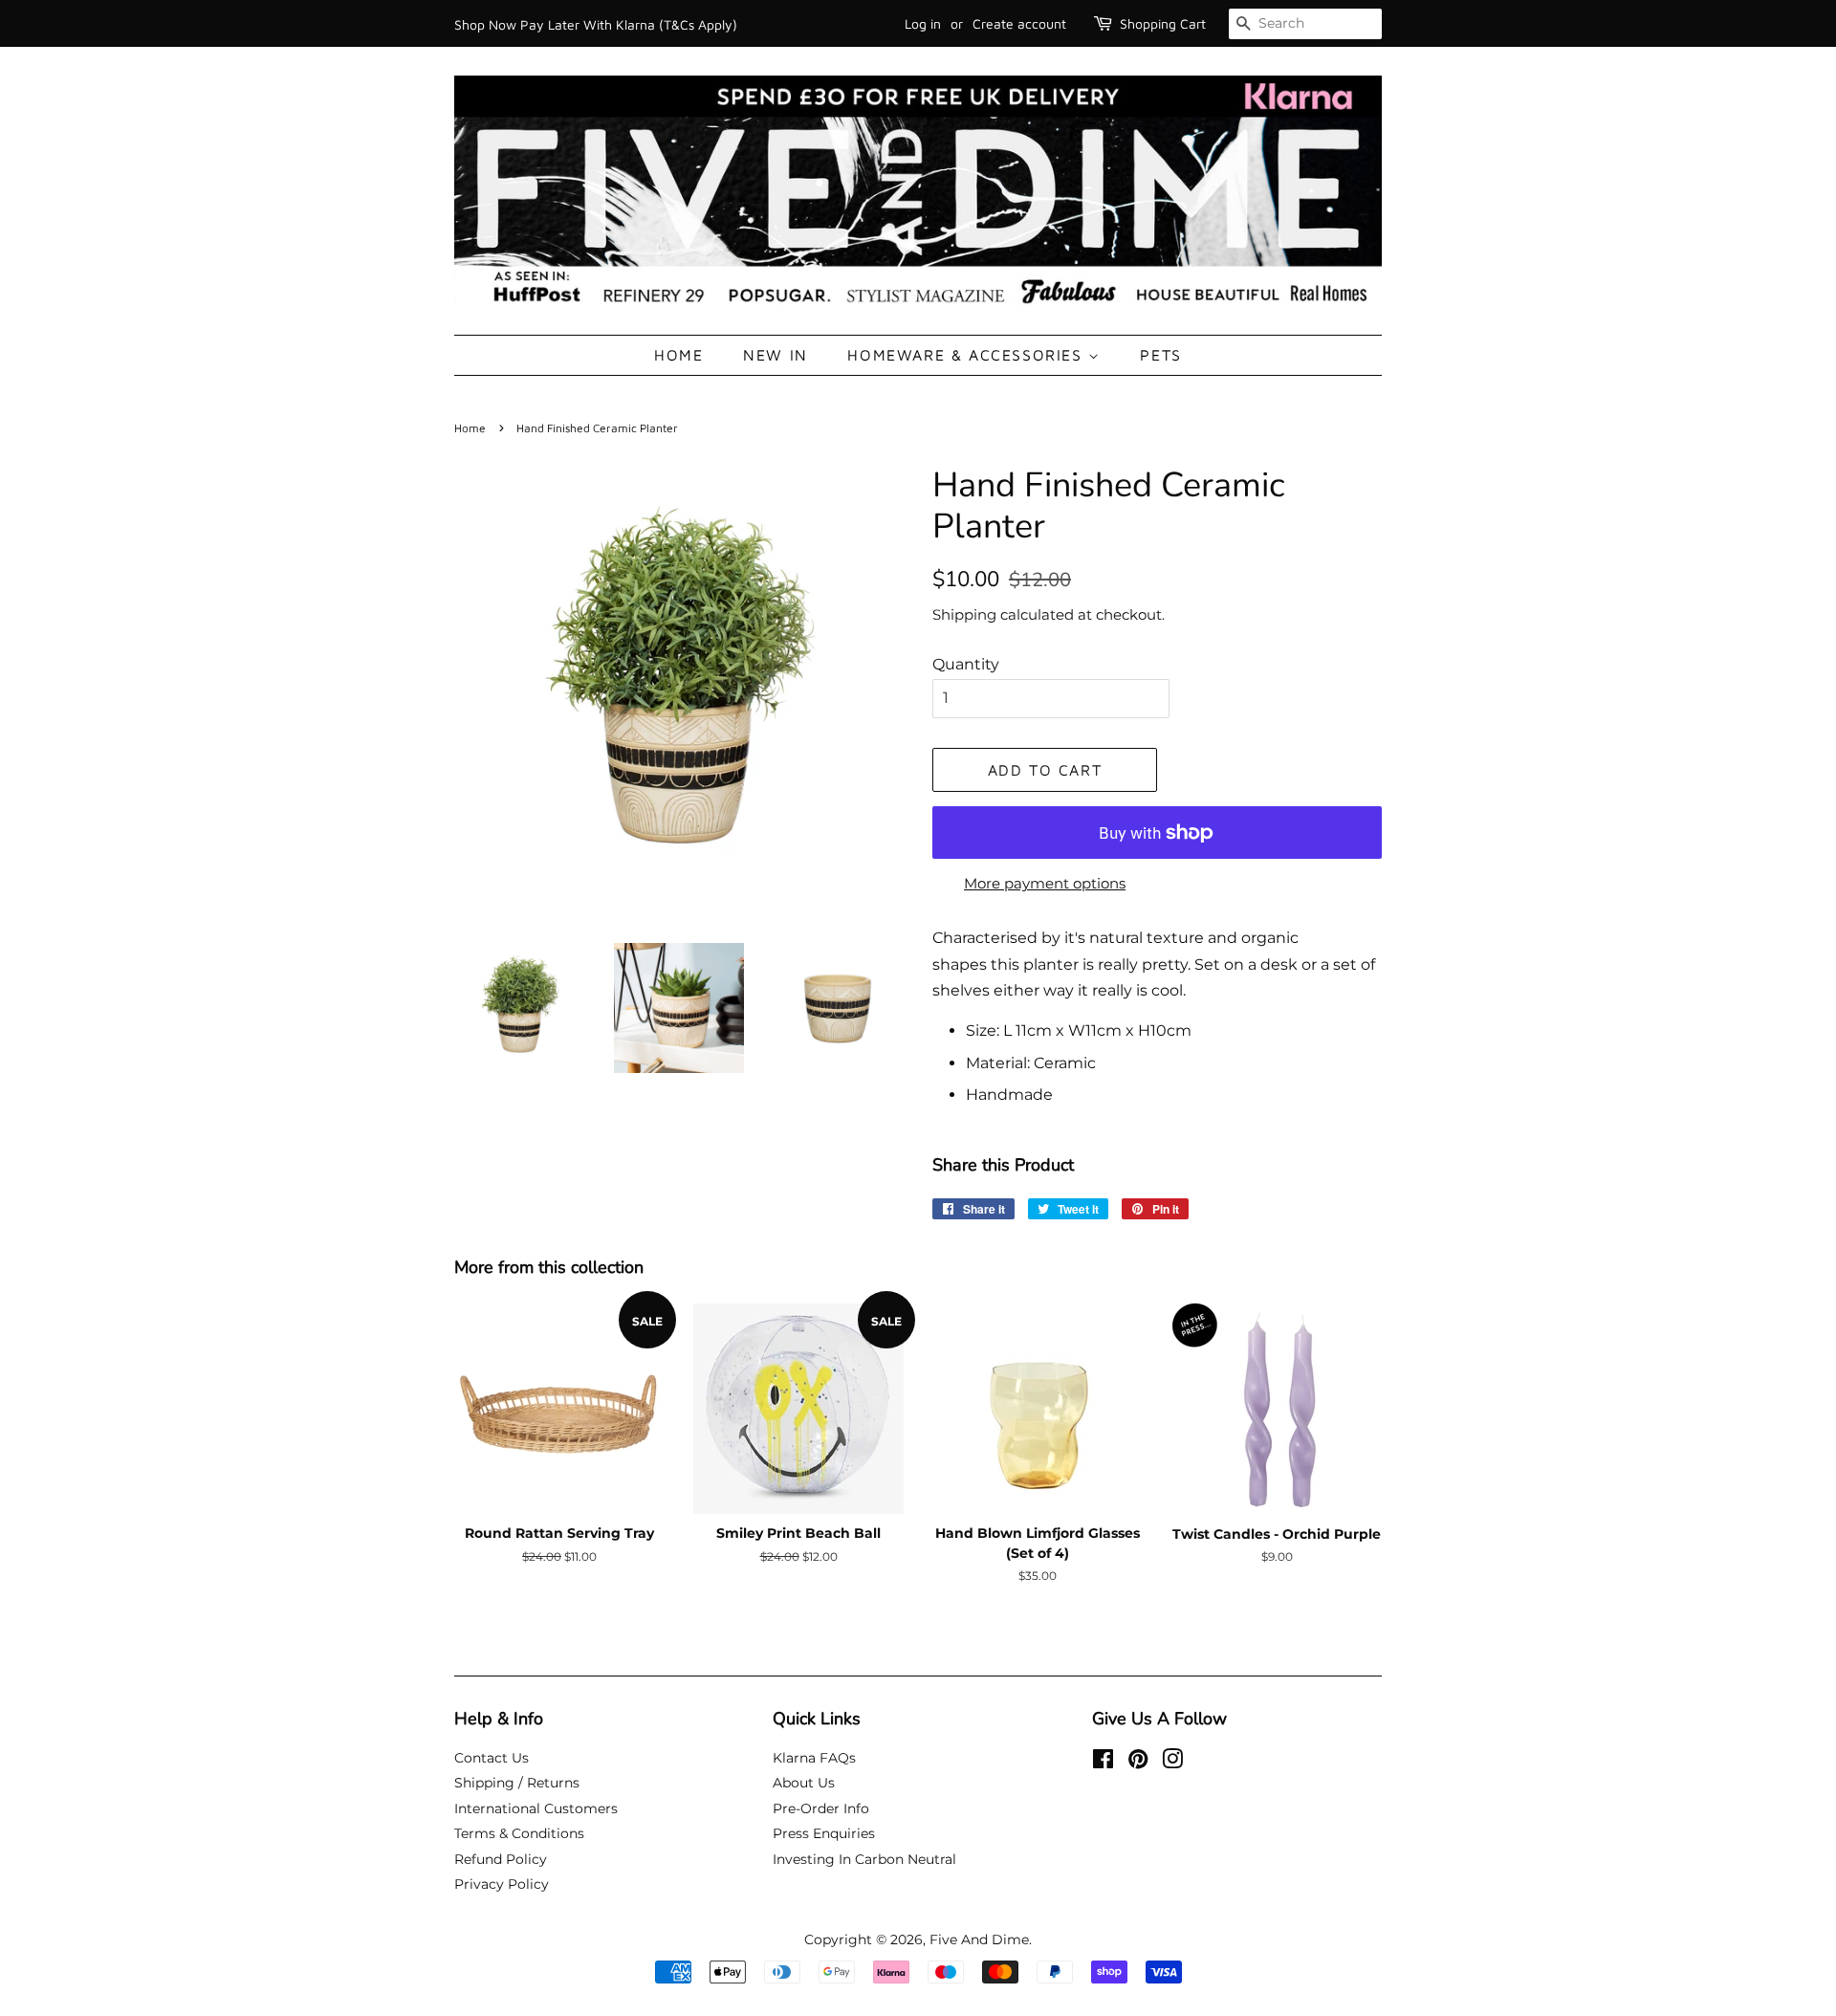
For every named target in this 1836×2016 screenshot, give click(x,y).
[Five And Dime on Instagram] (1172, 1763)
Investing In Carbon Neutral (864, 1859)
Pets (1160, 355)
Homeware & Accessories (968, 355)
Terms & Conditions (519, 1833)
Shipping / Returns (517, 1783)
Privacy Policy (502, 1884)
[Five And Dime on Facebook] (1103, 1763)
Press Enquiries (824, 1833)
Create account (1019, 23)
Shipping (964, 614)
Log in (923, 23)
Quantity (966, 664)
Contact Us (492, 1758)
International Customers (536, 1808)
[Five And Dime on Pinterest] (1138, 1763)
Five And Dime (979, 1939)
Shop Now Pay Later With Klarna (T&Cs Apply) (596, 24)
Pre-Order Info (821, 1808)
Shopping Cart (1163, 23)
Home (678, 355)
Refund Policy (501, 1859)
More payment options (1045, 883)
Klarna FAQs (814, 1758)
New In (776, 355)
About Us (804, 1783)
